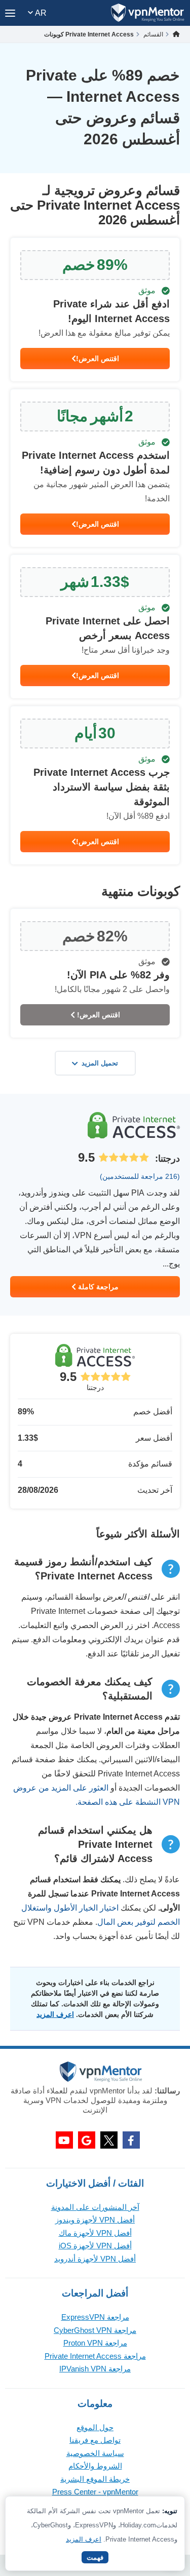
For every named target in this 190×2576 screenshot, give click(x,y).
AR (40, 13)
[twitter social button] (109, 2140)
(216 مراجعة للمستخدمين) (140, 1176)
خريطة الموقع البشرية (95, 2479)
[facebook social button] (131, 2140)
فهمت (95, 2558)
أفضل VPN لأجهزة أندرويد (95, 2259)
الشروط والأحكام (95, 2466)
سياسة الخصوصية (95, 2453)
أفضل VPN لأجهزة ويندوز (95, 2220)
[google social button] (87, 2140)
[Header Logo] (148, 13)
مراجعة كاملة (97, 1287)
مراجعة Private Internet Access (95, 2356)
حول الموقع (95, 2427)
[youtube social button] (64, 2140)
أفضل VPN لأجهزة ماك (95, 2233)
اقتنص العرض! (98, 359)
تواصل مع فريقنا (95, 2440)
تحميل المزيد (100, 1063)
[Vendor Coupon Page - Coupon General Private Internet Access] (95, 310)
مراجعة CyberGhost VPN (95, 2330)
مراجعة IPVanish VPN (95, 2369)
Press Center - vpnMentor (95, 2492)
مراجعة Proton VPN (95, 2343)
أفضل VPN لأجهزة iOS (95, 2246)
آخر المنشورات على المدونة (95, 2207)
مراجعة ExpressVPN (95, 2317)
